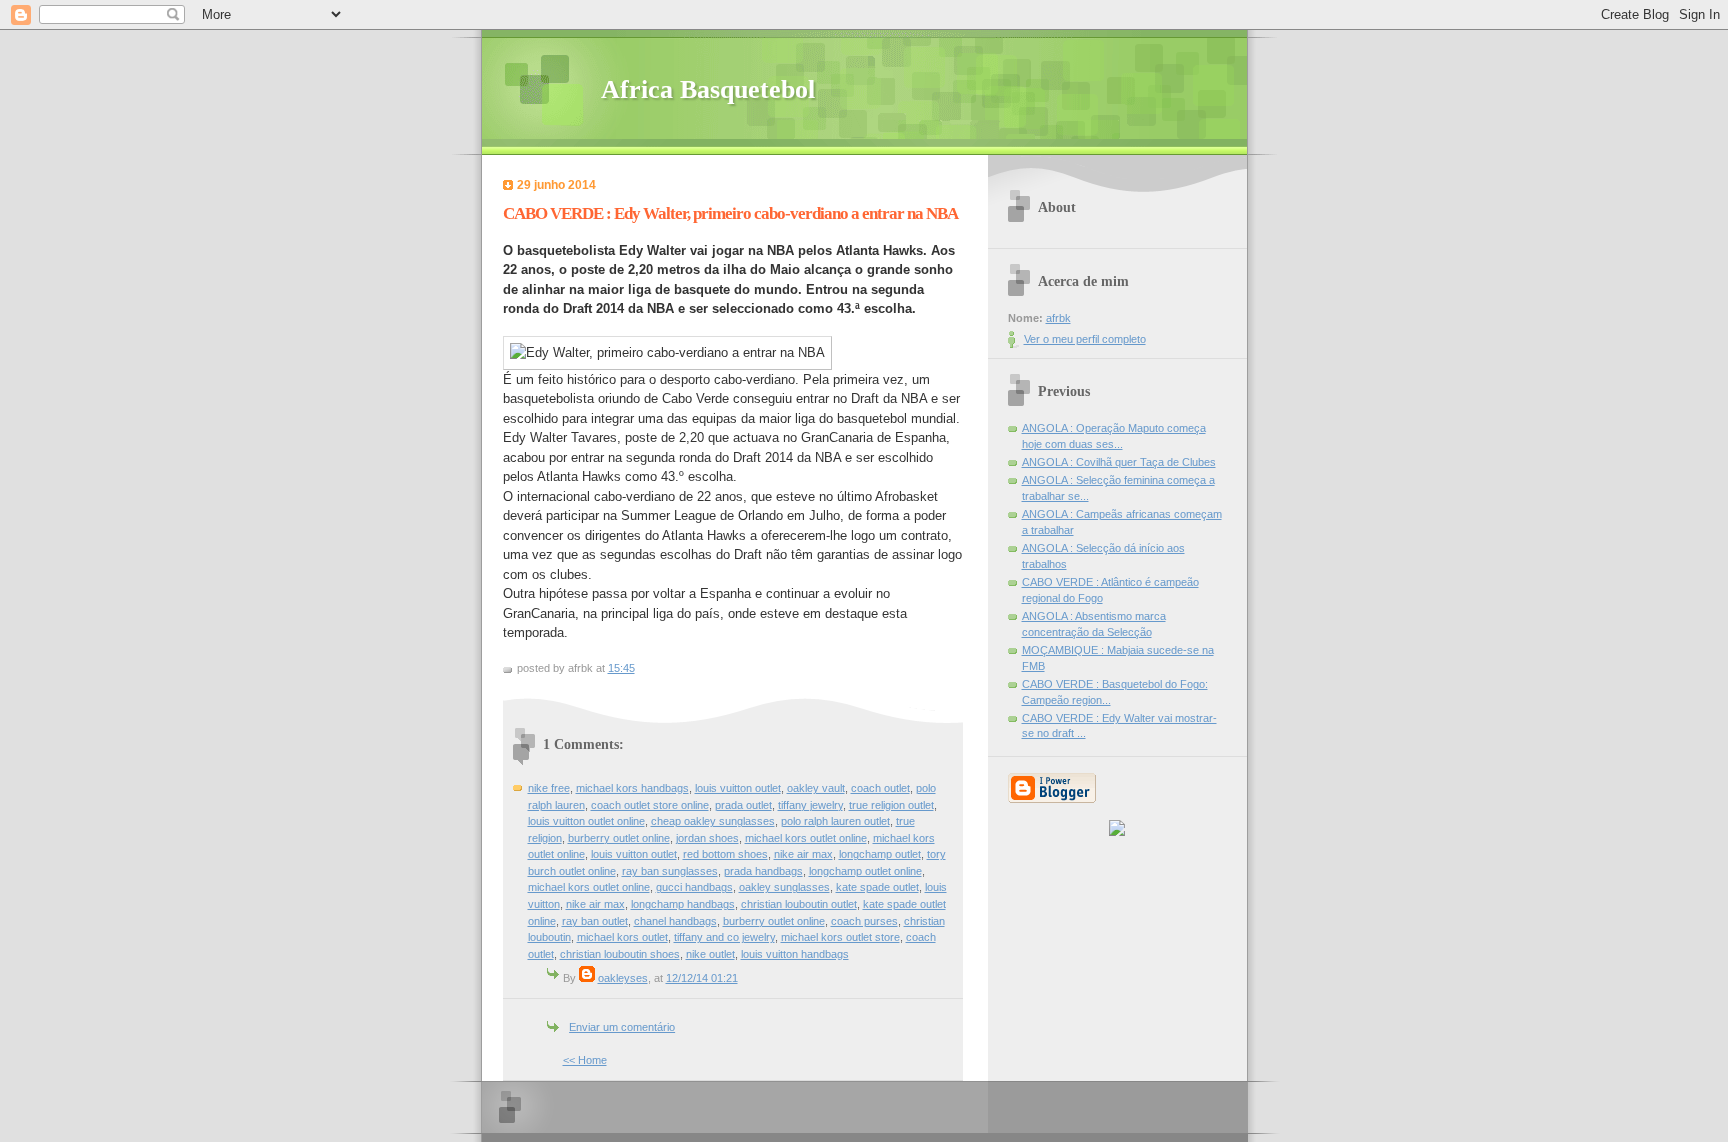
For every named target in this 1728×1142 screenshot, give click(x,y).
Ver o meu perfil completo (1085, 339)
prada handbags (763, 871)
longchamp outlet (880, 854)
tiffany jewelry (810, 805)
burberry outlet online (619, 838)
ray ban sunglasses (670, 871)
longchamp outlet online (865, 871)
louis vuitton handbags (795, 954)
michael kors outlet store (840, 937)
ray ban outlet (595, 921)
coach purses (864, 921)
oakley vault (816, 788)
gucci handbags (694, 887)
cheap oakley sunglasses (713, 821)
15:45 (621, 668)
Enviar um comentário (622, 1027)
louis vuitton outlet (738, 788)
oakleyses (623, 978)
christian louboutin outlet (799, 904)
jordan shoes (707, 838)
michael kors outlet (622, 937)
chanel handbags (675, 921)
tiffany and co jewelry (724, 937)
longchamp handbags (683, 904)
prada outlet (743, 805)
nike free (549, 788)
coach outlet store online (650, 805)
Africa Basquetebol (708, 89)
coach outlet (880, 788)
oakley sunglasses (784, 887)
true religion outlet (891, 805)
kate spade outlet (877, 887)
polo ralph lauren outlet (835, 821)
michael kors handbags (632, 788)
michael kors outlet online (806, 838)
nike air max (803, 854)
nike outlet (710, 954)
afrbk (1058, 318)
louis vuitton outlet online (586, 821)
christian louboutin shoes (620, 954)
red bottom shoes (725, 854)
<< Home (585, 1060)
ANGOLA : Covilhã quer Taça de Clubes (1119, 462)
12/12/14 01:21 (702, 978)
